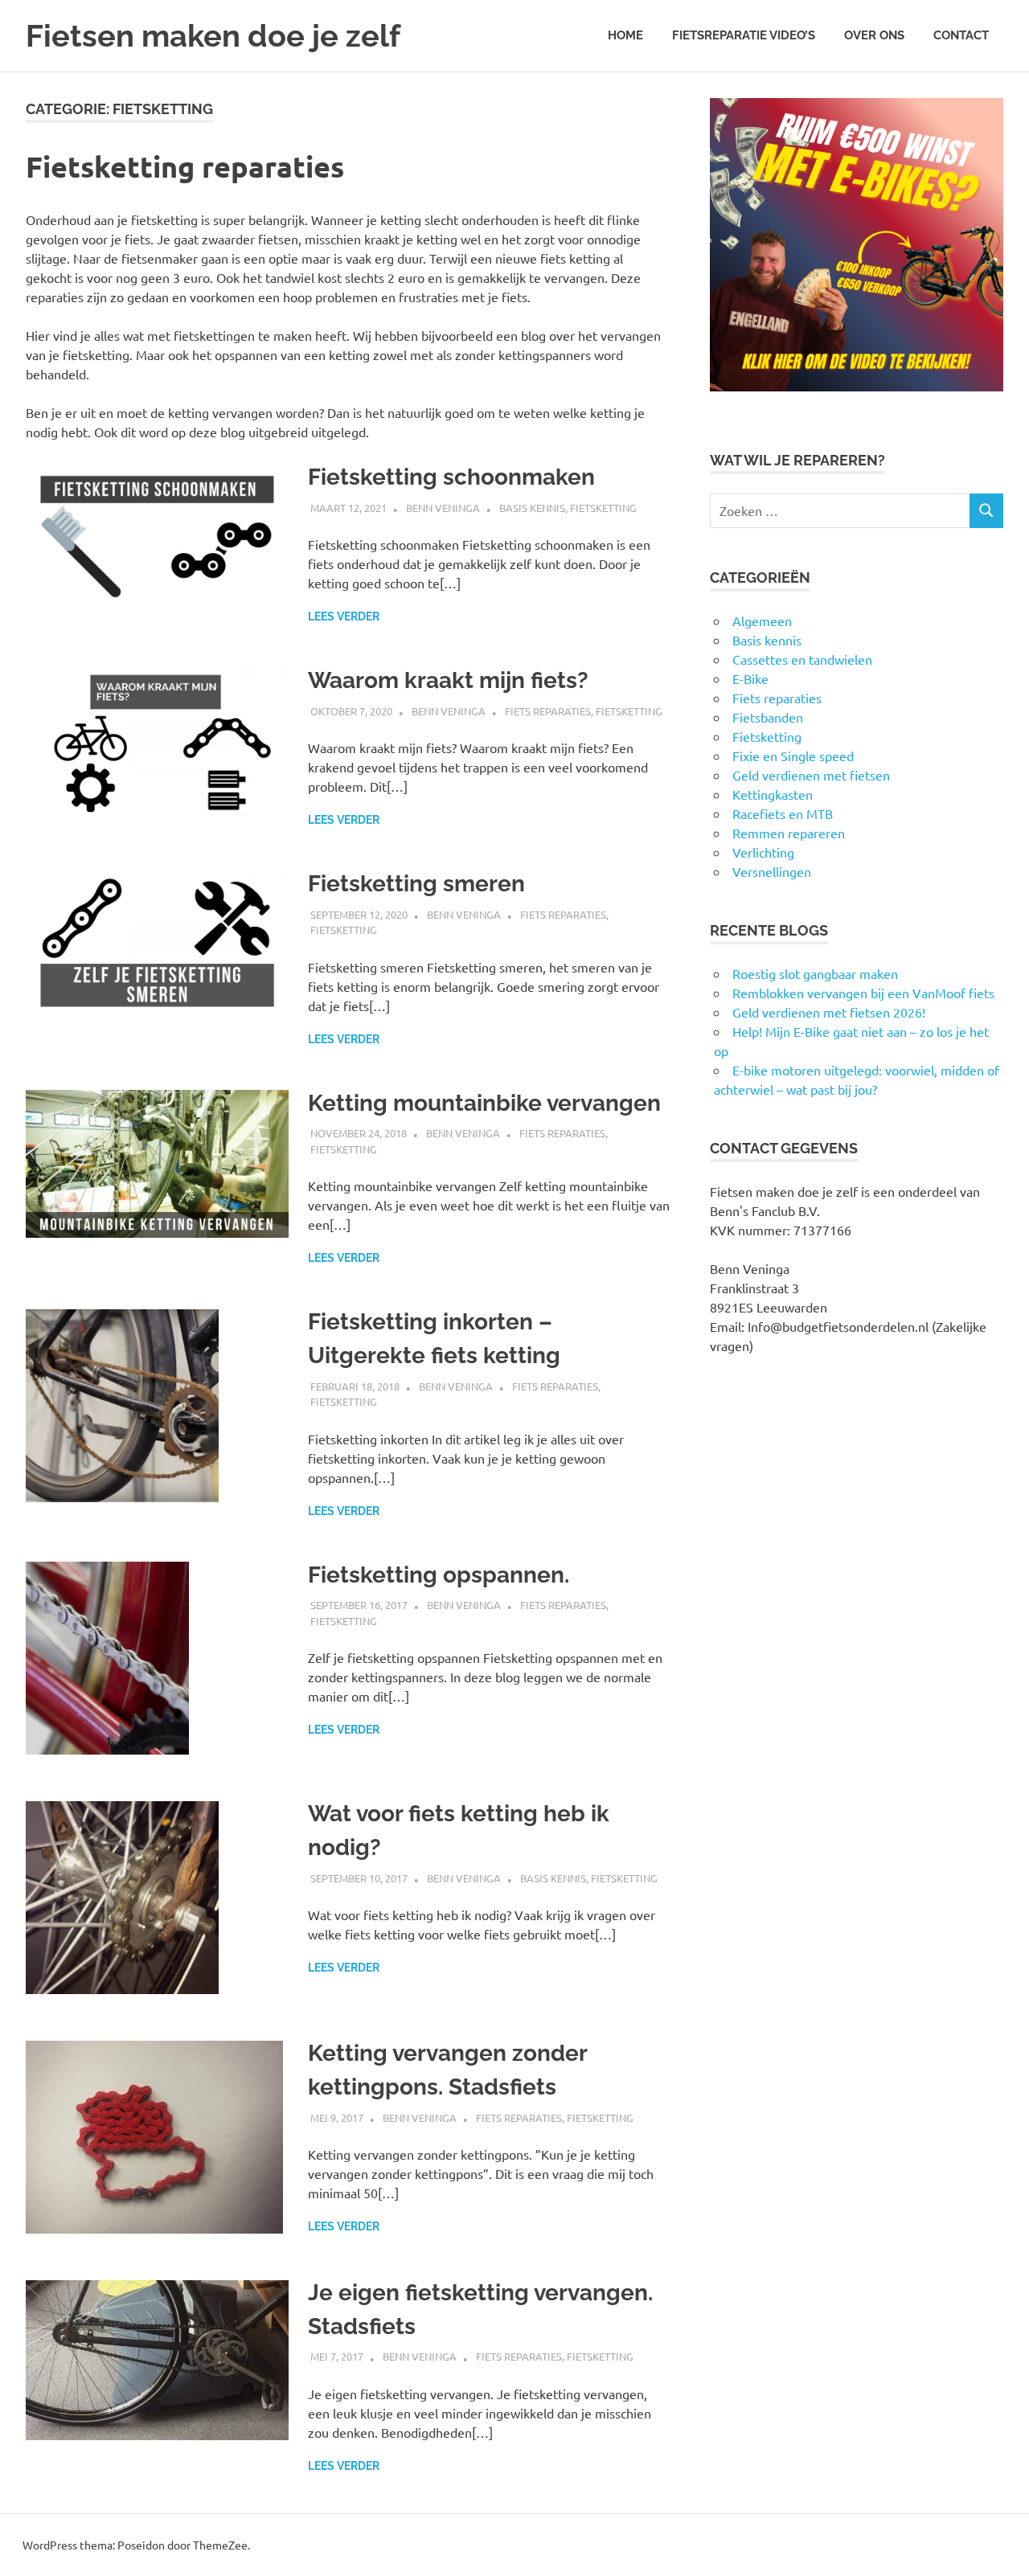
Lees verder (344, 616)
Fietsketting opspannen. (439, 1575)
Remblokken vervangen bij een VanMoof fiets (863, 993)
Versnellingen (772, 871)
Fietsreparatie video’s (744, 35)
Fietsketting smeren (416, 884)
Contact (961, 35)
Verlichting (763, 852)
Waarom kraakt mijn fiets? (448, 680)
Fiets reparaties (548, 711)
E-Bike (750, 678)
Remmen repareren (789, 833)
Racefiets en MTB (783, 813)
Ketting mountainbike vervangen (484, 1103)
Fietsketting (603, 508)
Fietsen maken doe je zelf (213, 36)
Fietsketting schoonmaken (451, 477)
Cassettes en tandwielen (802, 659)
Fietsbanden (768, 717)
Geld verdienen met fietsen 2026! (829, 1012)
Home (625, 35)
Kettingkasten (773, 794)
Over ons (874, 35)
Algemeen (762, 620)
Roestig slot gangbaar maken (815, 973)
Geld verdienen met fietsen (811, 775)
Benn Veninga (443, 508)
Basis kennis (532, 508)
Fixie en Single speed (793, 756)
